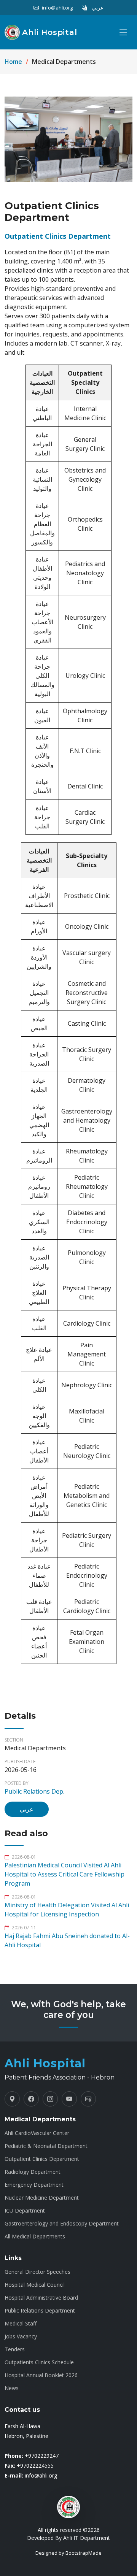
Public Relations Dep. (34, 1791)
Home (13, 62)
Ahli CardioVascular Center (37, 2133)
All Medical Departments (35, 2237)
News (12, 2388)
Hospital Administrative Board (41, 2298)
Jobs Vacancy (21, 2336)
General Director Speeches (37, 2272)
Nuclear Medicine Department (42, 2198)
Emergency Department (34, 2185)
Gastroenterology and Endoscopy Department (62, 2224)
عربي (27, 1809)
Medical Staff (21, 2324)
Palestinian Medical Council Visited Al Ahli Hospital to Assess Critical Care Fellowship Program (65, 1874)
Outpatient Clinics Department (42, 2159)
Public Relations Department (40, 2311)
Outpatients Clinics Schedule (39, 2362)
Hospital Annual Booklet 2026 (41, 2375)
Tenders (15, 2349)
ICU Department (25, 2211)
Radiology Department (33, 2172)
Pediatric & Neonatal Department (46, 2146)
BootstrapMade (84, 2553)
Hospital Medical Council (35, 2285)
